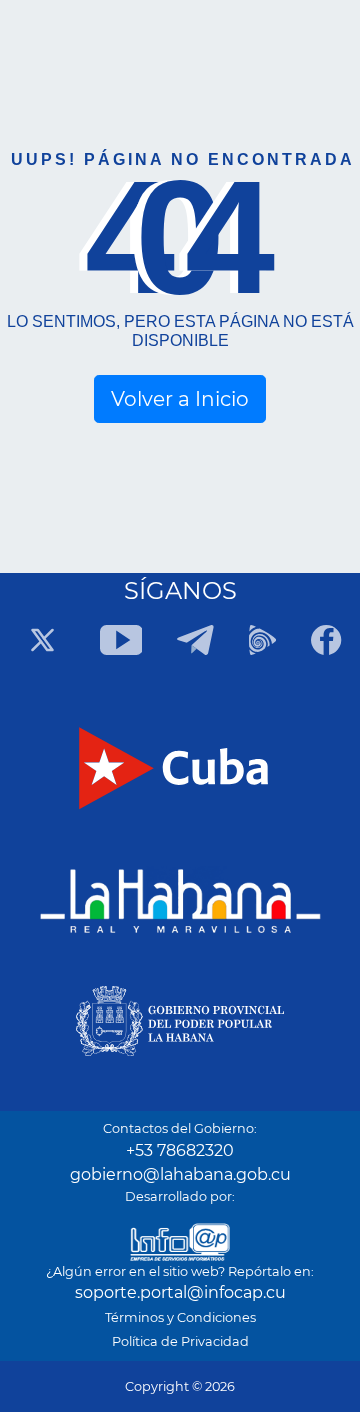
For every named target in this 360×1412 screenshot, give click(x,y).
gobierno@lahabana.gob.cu (180, 1174)
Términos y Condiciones (180, 1317)
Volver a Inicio (180, 399)
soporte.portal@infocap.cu (180, 1292)
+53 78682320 (180, 1150)
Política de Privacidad (180, 1341)
